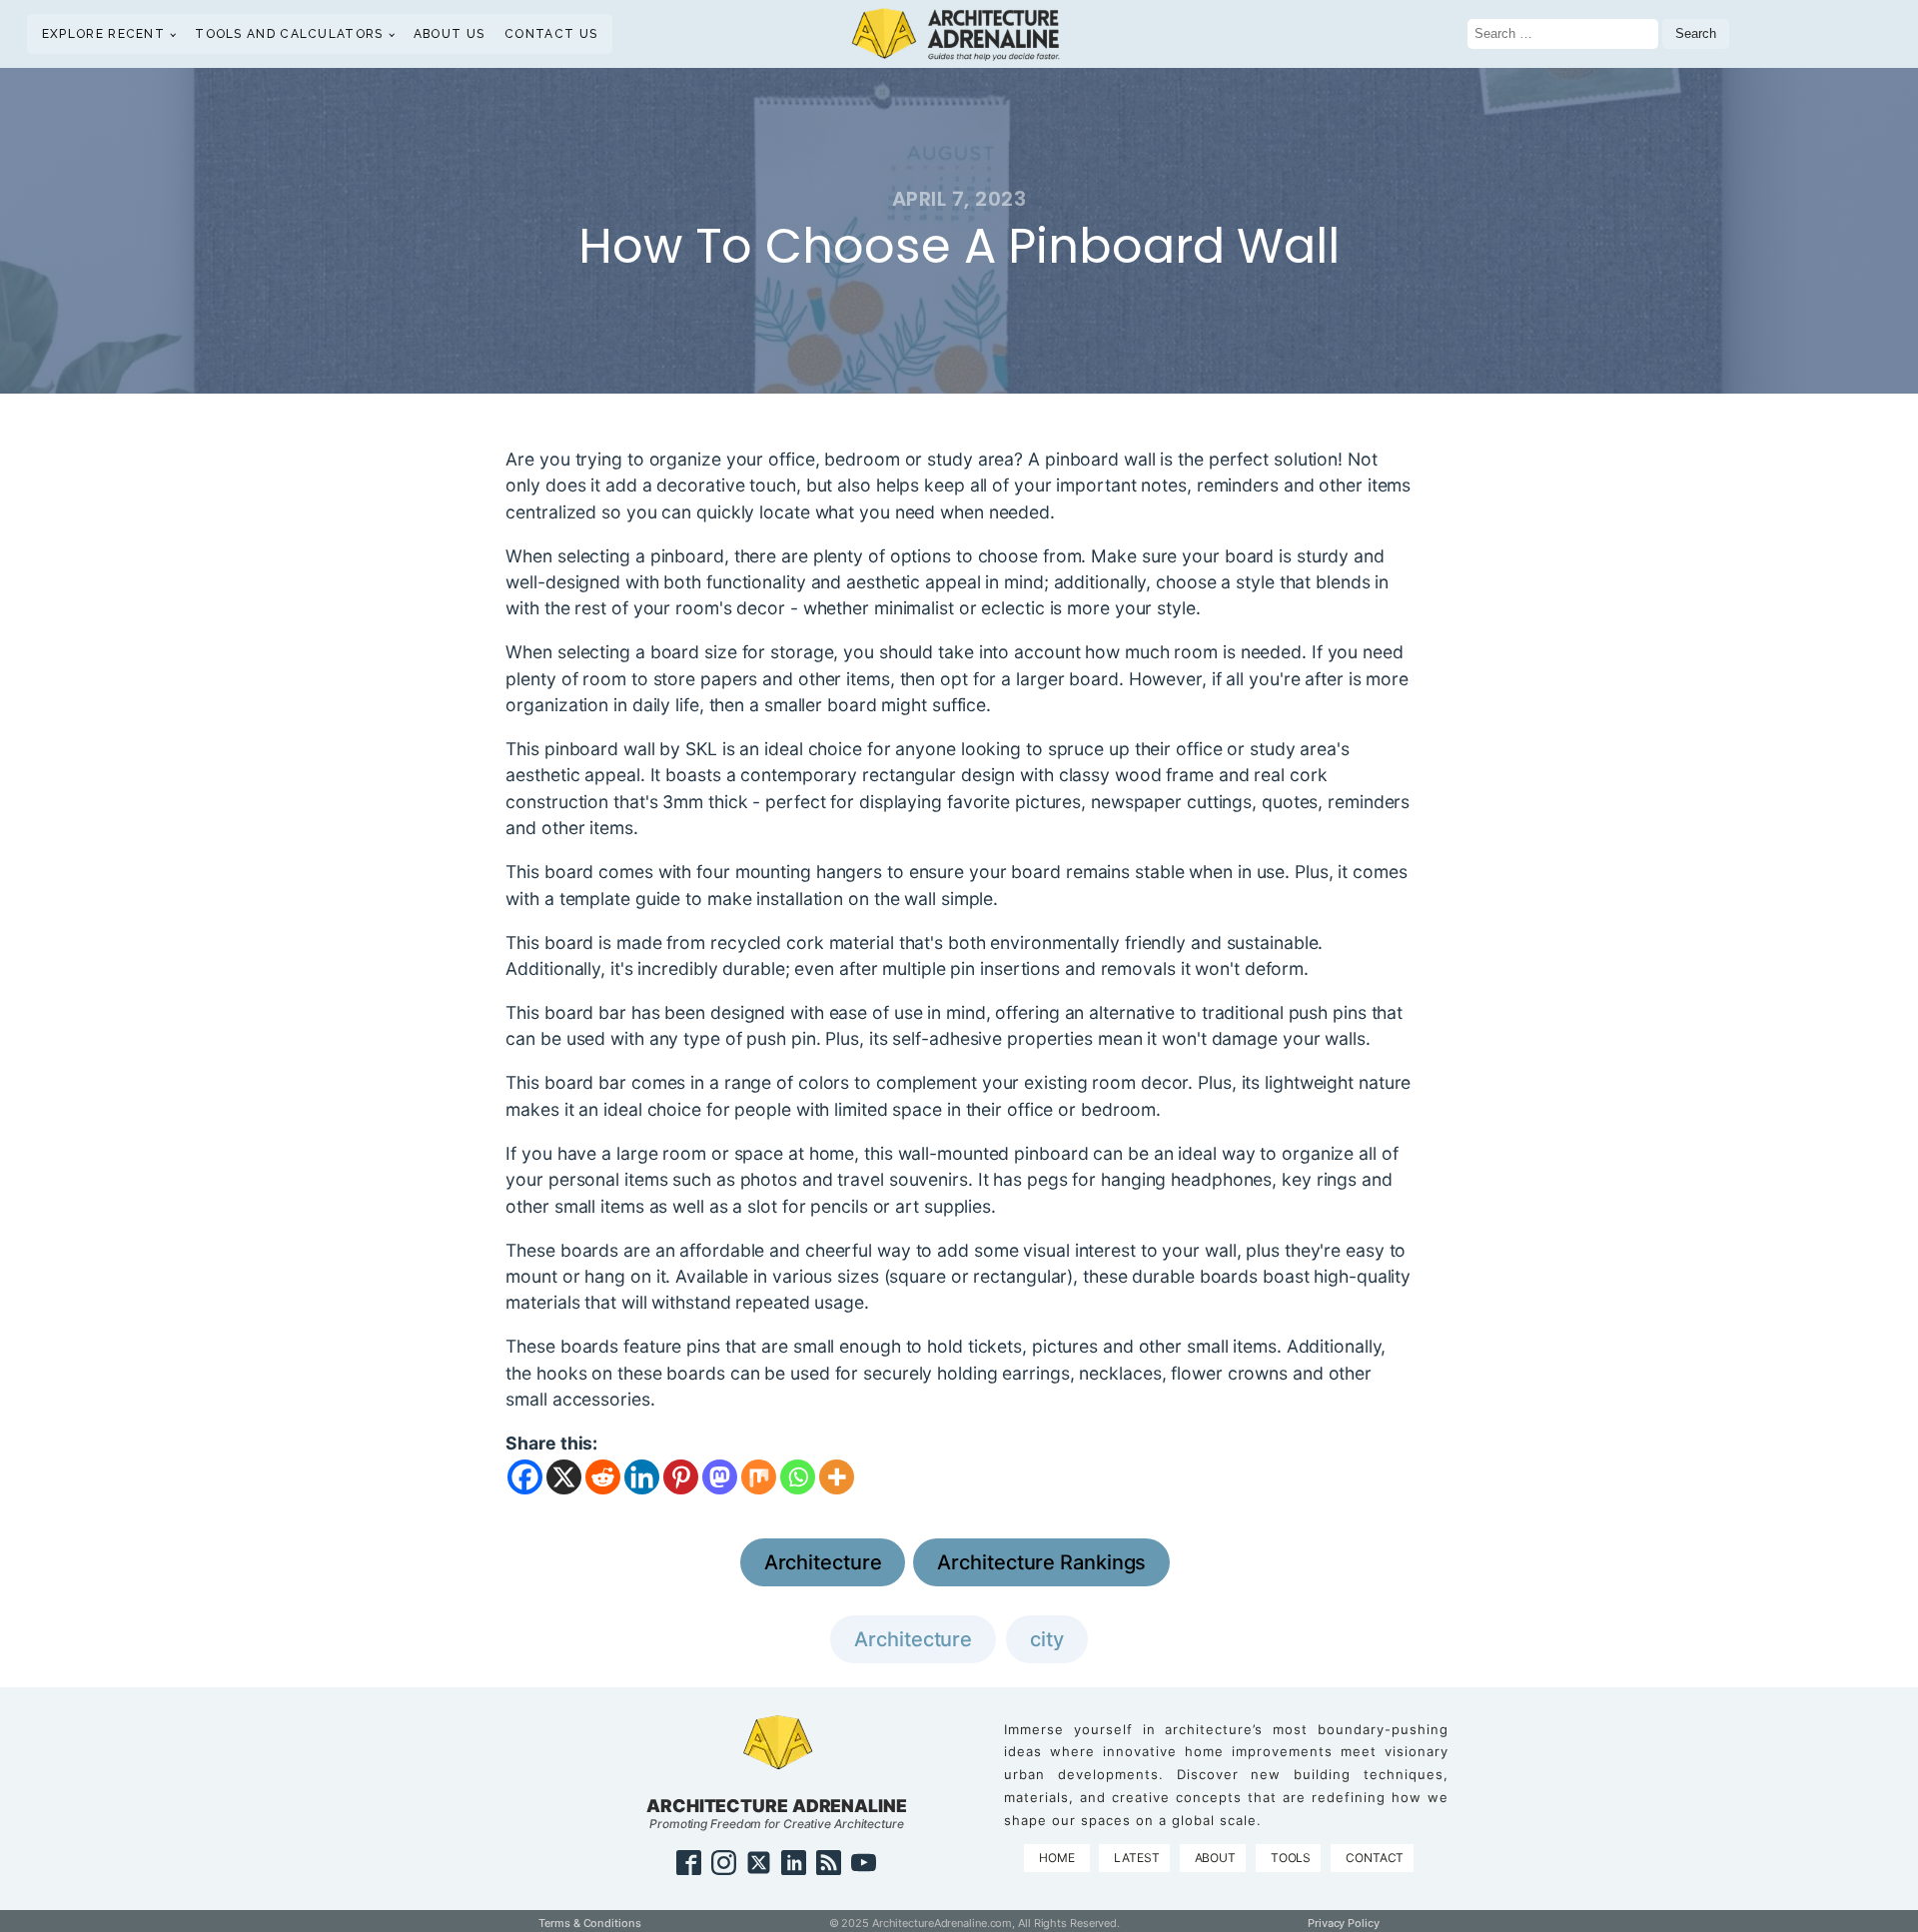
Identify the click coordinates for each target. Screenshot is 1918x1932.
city (1047, 1639)
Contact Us (551, 34)
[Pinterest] (681, 1477)
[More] (837, 1477)
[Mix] (759, 1477)
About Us (449, 34)
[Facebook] (525, 1477)
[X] (564, 1477)
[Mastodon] (720, 1477)
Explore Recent (103, 34)
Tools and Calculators (289, 34)
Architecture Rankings (1041, 1562)
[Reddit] (603, 1477)
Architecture (823, 1562)
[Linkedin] (642, 1477)
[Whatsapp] (798, 1477)
